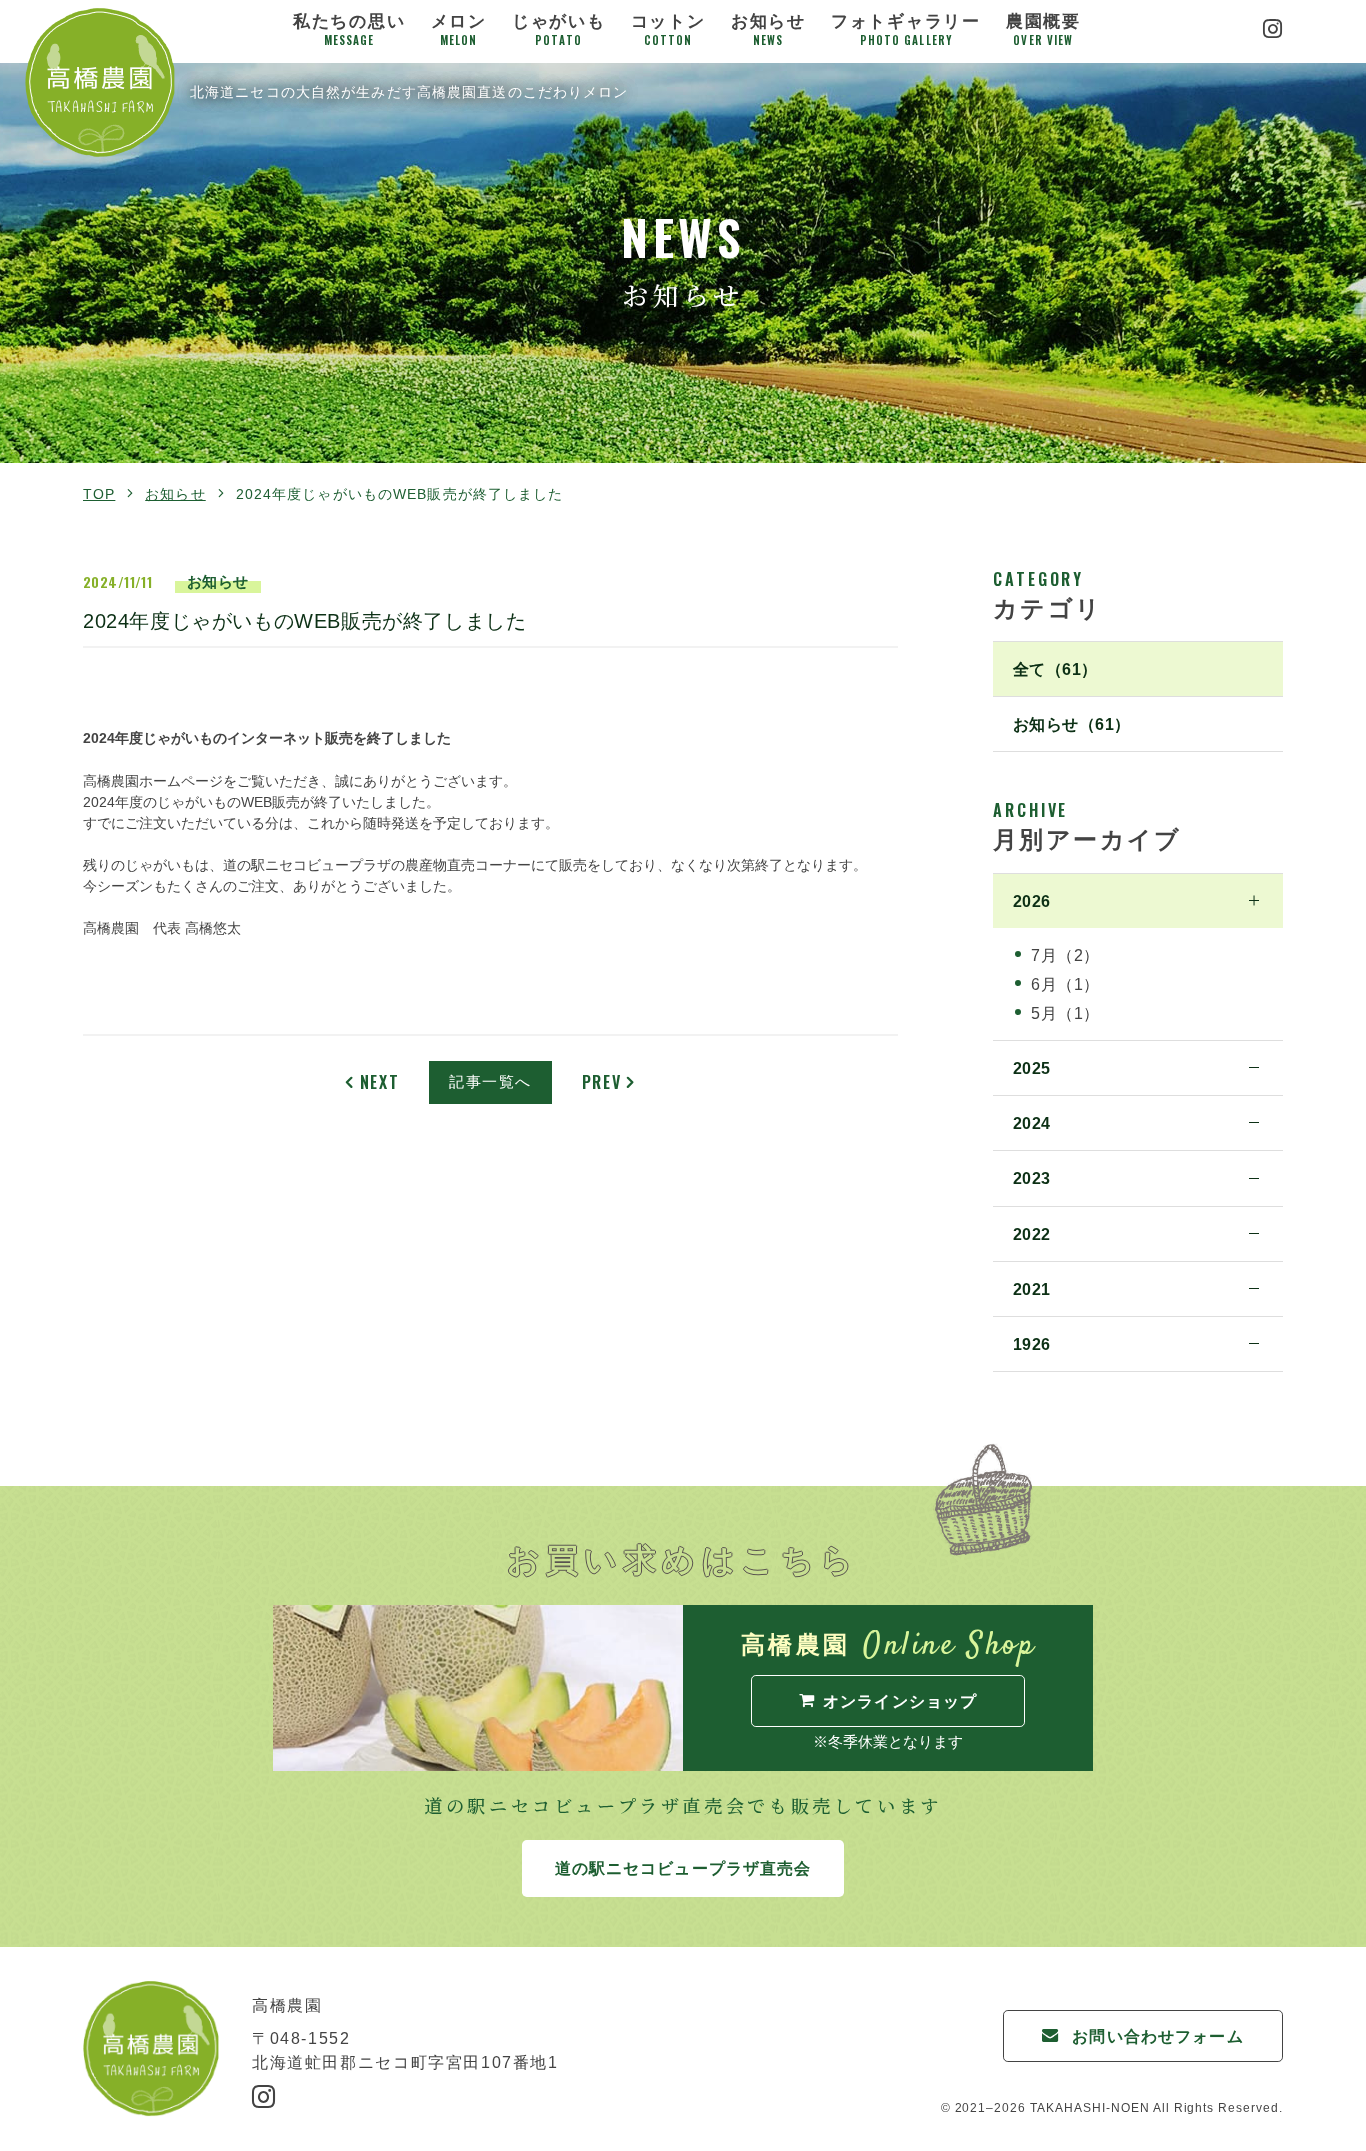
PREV (601, 1082)
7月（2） (1065, 955)
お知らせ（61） (1072, 724)
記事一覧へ (490, 1081)
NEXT (379, 1082)
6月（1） (1065, 984)
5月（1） (1065, 1013)
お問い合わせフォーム (1157, 2036)
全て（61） (1055, 669)
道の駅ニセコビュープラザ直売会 (683, 1868)
